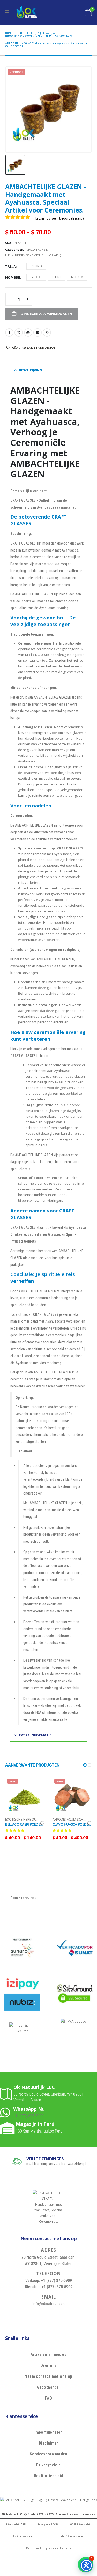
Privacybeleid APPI (16, 2524)
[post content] (25, 1797)
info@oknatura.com (48, 2304)
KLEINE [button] (57, 277)
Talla (10, 267)
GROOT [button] (36, 277)
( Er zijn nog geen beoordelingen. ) (59, 218)
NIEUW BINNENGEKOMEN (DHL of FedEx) (33, 255)
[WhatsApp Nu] (7, 2112)
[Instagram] (65, 2316)
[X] (41, 2316)
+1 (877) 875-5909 (28, 2116)
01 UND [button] (36, 266)
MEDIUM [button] (77, 277)
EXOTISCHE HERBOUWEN (24, 1819)
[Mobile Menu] (7, 12)
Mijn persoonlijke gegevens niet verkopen (48, 2548)
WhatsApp (47, 333)
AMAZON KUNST (36, 250)
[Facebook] (29, 2316)
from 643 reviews (23, 1898)
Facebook (9, 333)
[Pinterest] (53, 2316)
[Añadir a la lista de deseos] (42, 1823)
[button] (85, 1765)
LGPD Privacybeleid (24, 2536)
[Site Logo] (27, 12)
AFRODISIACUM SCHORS (71, 1819)
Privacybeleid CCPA (48, 2524)
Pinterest (28, 333)
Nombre (13, 277)
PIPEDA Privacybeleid (72, 2536)
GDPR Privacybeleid (81, 2524)
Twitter (19, 333)
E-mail (38, 333)
